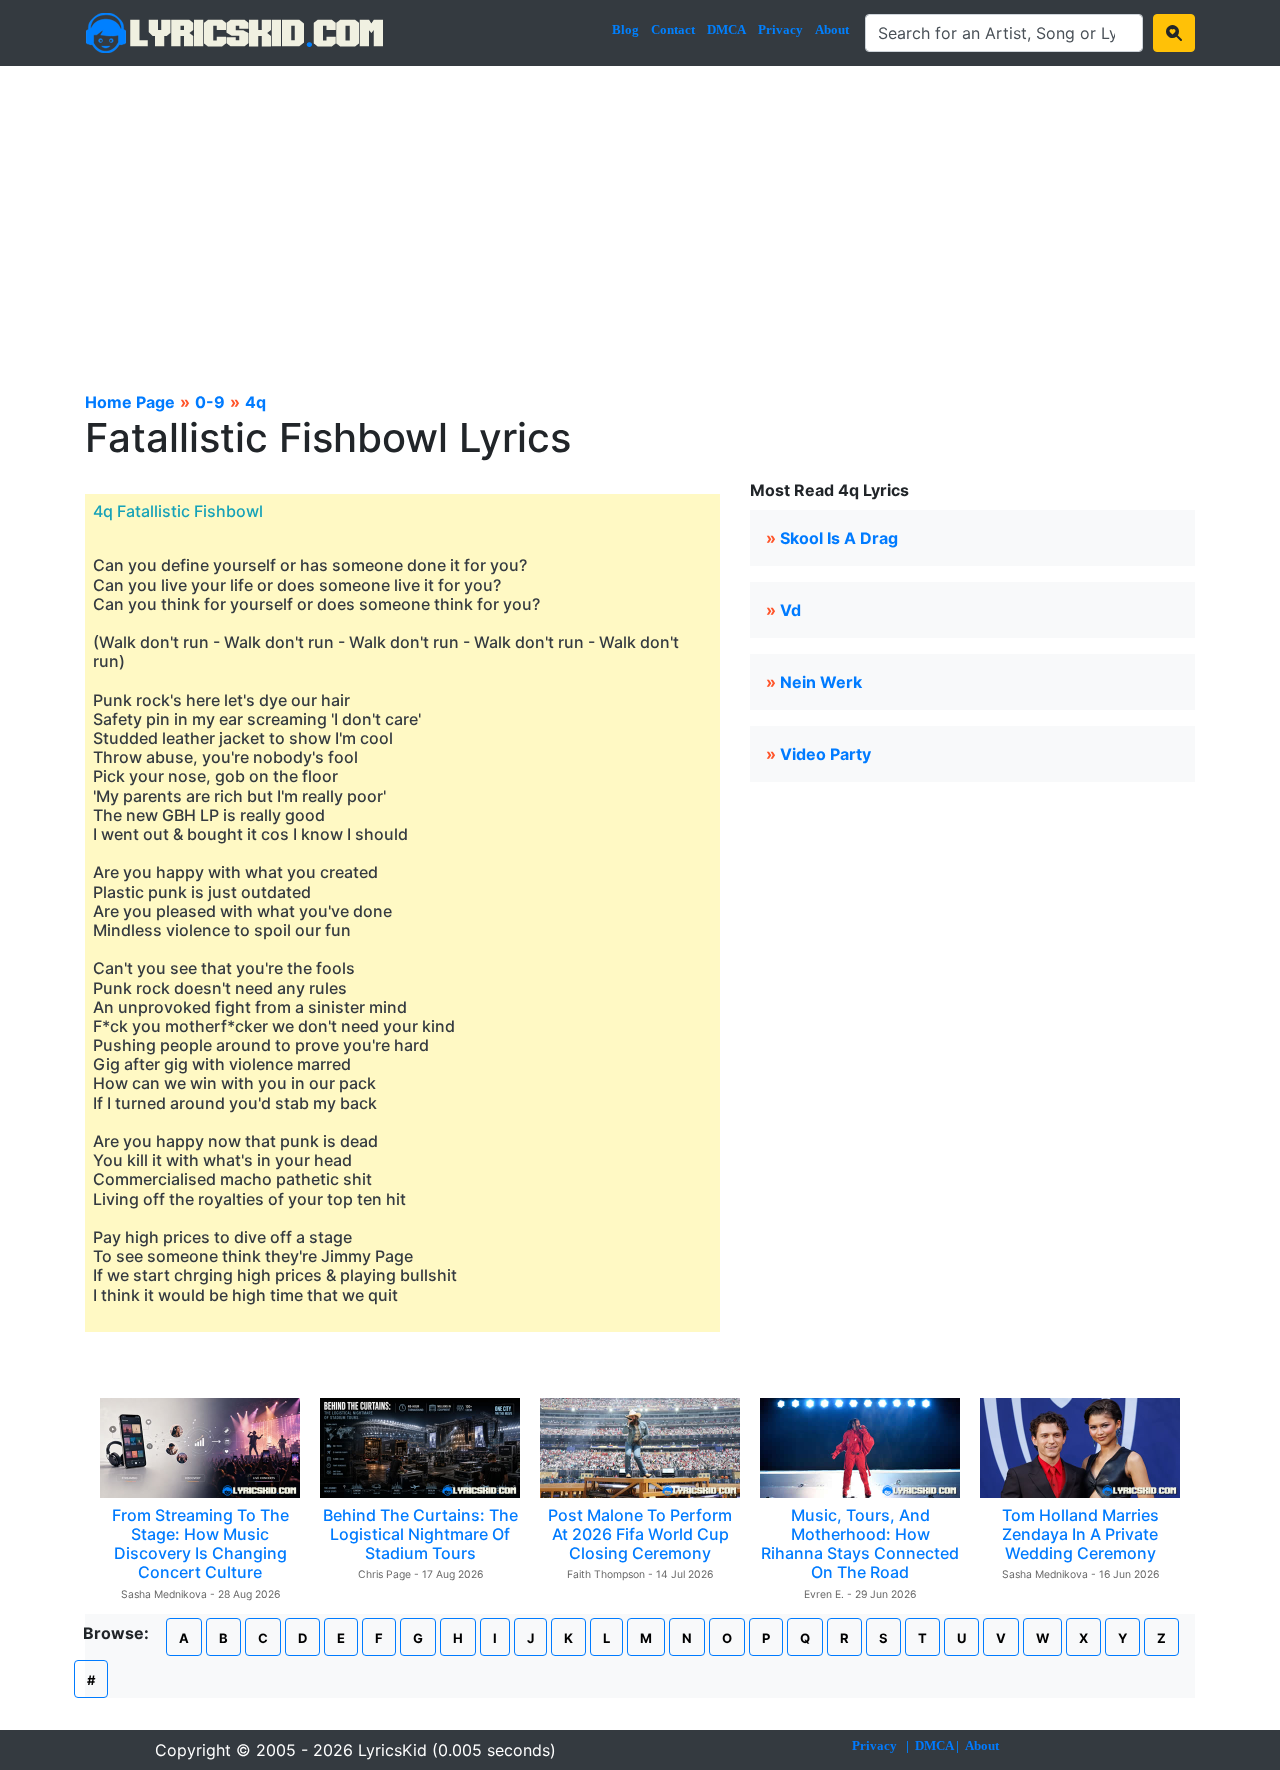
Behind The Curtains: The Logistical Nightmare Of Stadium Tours (420, 1534)
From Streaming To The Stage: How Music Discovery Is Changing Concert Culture (200, 1544)
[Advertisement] (640, 216)
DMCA (726, 29)
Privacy (780, 29)
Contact (673, 29)
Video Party (825, 754)
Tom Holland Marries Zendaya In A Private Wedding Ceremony (1080, 1534)
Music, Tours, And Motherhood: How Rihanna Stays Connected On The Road (860, 1544)
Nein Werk (821, 682)
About (832, 29)
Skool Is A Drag (839, 538)
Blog (625, 29)
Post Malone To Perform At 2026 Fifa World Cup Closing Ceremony (640, 1534)
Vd (790, 610)
